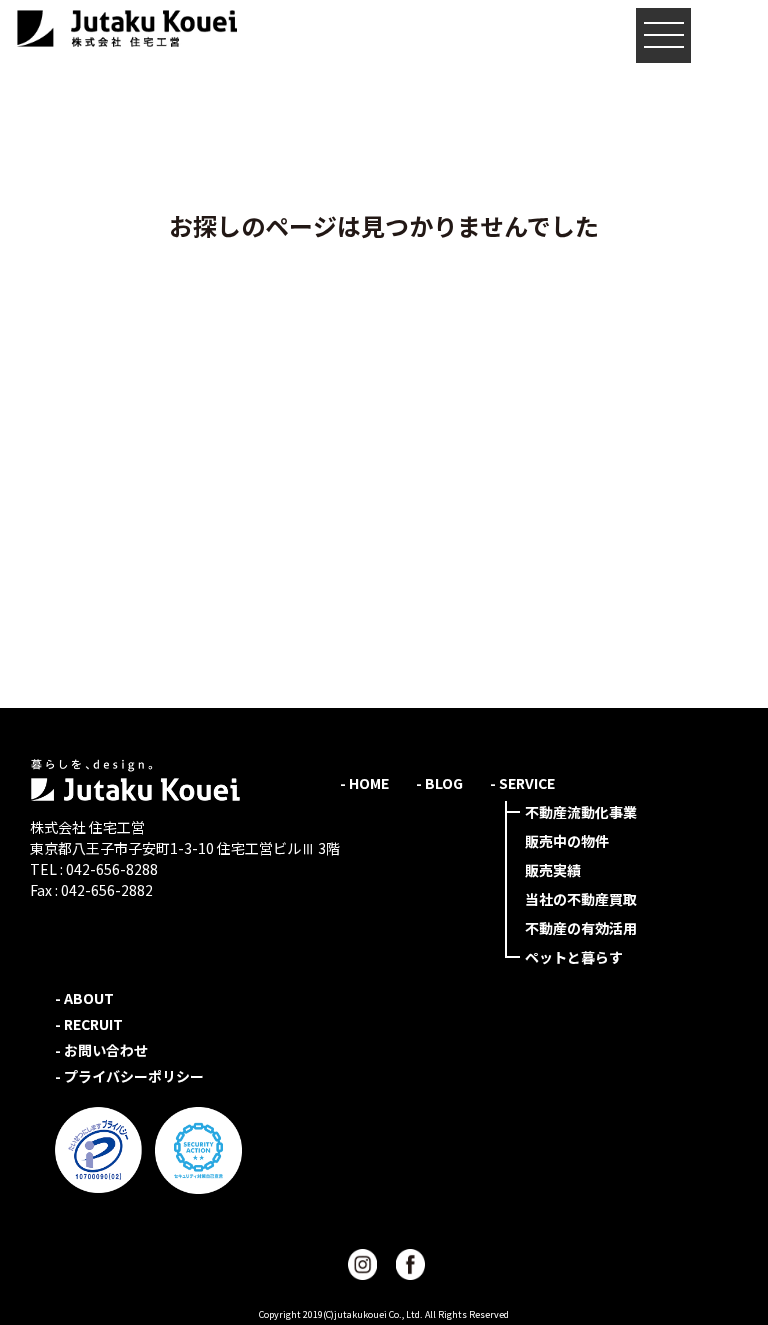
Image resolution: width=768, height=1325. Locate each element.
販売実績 (553, 870)
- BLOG (439, 783)
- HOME (364, 783)
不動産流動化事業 (581, 812)
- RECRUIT (89, 1024)
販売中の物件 (567, 841)
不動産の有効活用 (581, 928)
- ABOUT (84, 998)
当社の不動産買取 (581, 899)
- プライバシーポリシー (129, 1076)
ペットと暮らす (574, 957)
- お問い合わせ (101, 1050)
